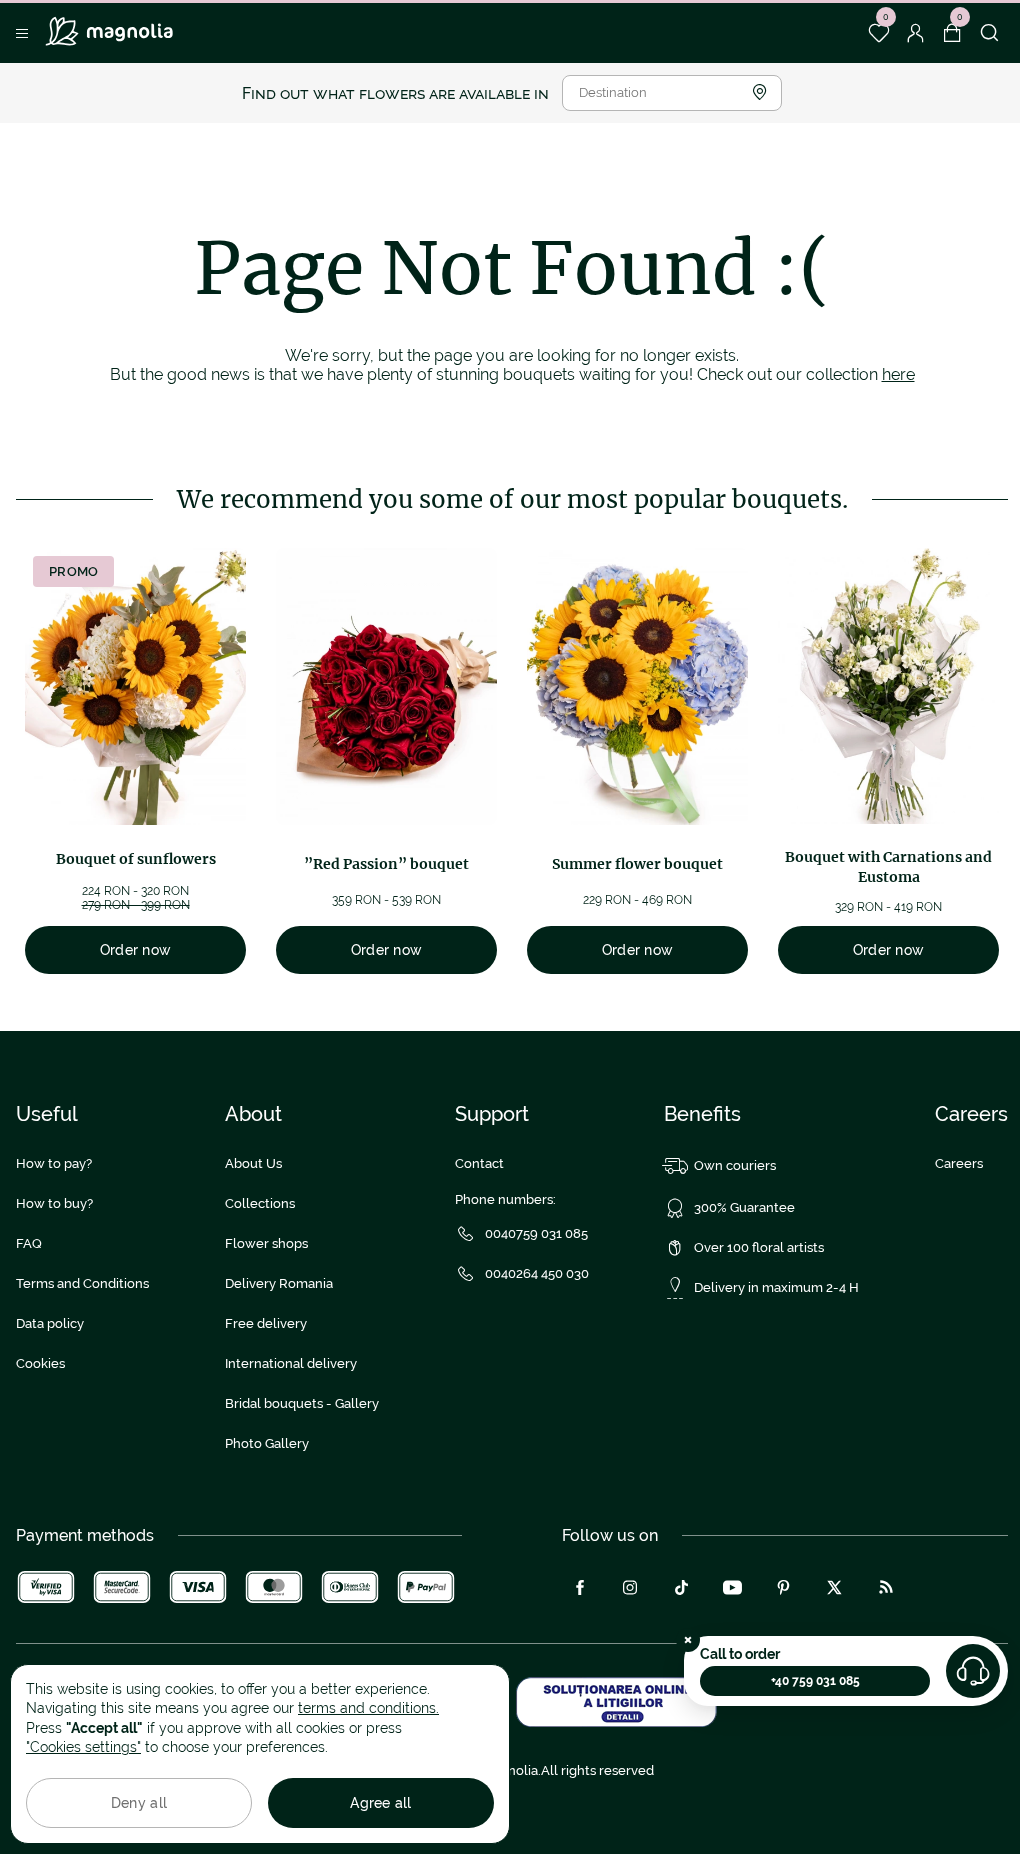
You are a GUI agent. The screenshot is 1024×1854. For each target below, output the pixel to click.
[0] (878, 33)
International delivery (291, 1363)
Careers (959, 1163)
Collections (260, 1203)
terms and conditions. (368, 1708)
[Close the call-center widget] (688, 1640)
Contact (479, 1163)
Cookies (40, 1363)
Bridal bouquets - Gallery (302, 1403)
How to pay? (54, 1163)
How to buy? (54, 1203)
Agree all (381, 1803)
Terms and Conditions (82, 1283)
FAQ (29, 1243)
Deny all (139, 1803)
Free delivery (266, 1323)
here (898, 374)
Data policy (50, 1323)
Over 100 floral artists (759, 1247)
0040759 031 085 (536, 1233)
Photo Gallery (267, 1443)
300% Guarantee (744, 1207)
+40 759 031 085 (815, 1681)
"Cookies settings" (83, 1747)
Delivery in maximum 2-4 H (776, 1287)
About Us (253, 1163)
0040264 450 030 (537, 1273)
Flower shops (266, 1243)
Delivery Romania (279, 1283)
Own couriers (735, 1165)
